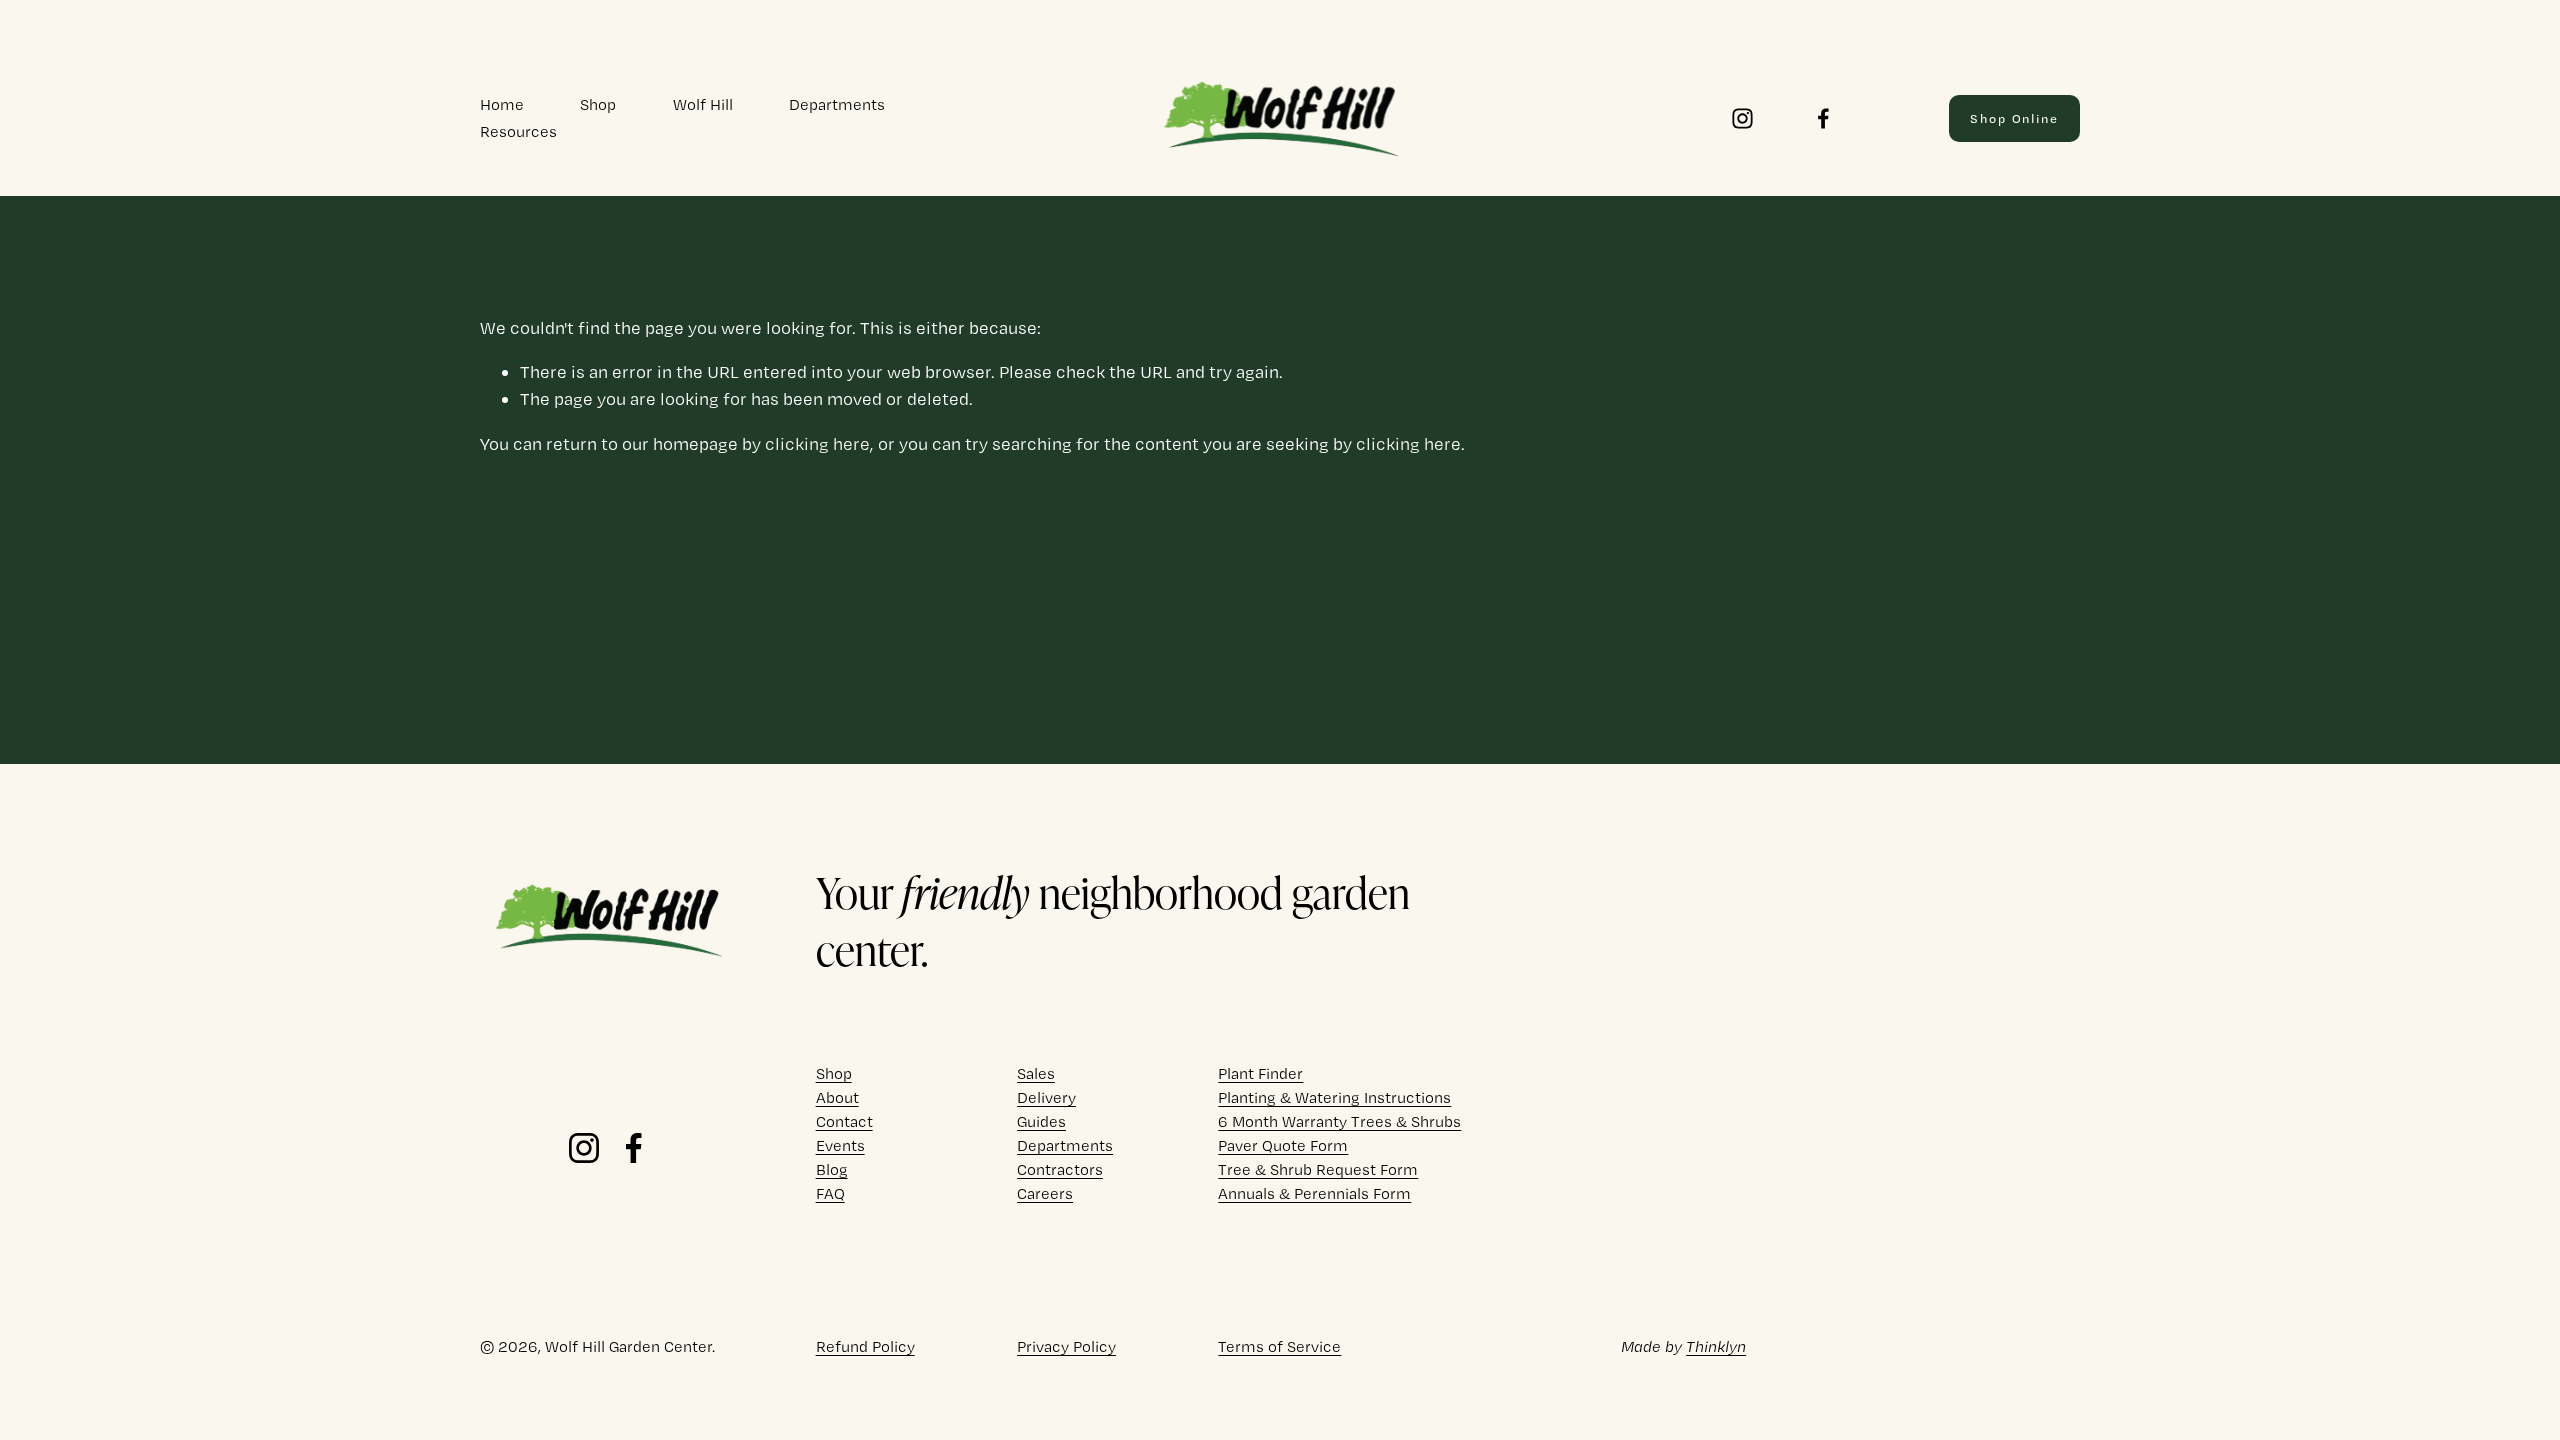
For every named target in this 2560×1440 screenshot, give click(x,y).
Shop (598, 104)
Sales (1036, 1073)
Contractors (1060, 1169)
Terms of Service (1279, 1346)
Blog (832, 1169)
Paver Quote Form (1283, 1145)
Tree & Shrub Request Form (1318, 1169)
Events (840, 1145)
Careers (1045, 1193)
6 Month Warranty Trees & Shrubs (1339, 1121)
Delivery (1046, 1097)
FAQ (830, 1193)
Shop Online (2014, 118)
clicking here (817, 443)
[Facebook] (1823, 118)
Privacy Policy (1066, 1346)
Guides (1041, 1121)
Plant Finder (1260, 1073)
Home (502, 104)
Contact (844, 1121)
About (837, 1097)
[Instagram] (1742, 118)
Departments (837, 104)
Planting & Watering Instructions (1334, 1097)
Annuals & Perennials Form (1314, 1193)
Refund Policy (865, 1346)
